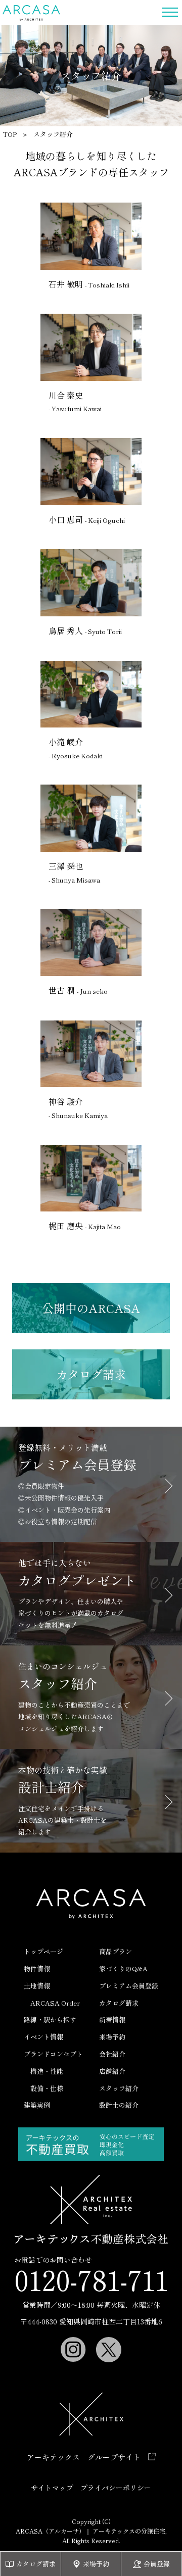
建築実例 (37, 2105)
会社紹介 (112, 2054)
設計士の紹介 (119, 2105)
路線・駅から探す (50, 2020)
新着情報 (112, 2020)
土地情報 (37, 1986)
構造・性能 (47, 2071)
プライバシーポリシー (116, 2488)
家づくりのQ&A (123, 1969)
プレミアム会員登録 (129, 1986)
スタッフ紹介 (119, 2088)
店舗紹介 (112, 2071)
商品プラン (116, 1951)
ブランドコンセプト (53, 2054)
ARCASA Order (55, 2003)
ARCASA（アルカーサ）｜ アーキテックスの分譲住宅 (32, 13)
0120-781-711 (91, 2279)
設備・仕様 (47, 2088)
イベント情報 (43, 2037)
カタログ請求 (119, 2003)
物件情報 (37, 1969)
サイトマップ (52, 2488)
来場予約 (112, 2037)
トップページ (43, 1951)
